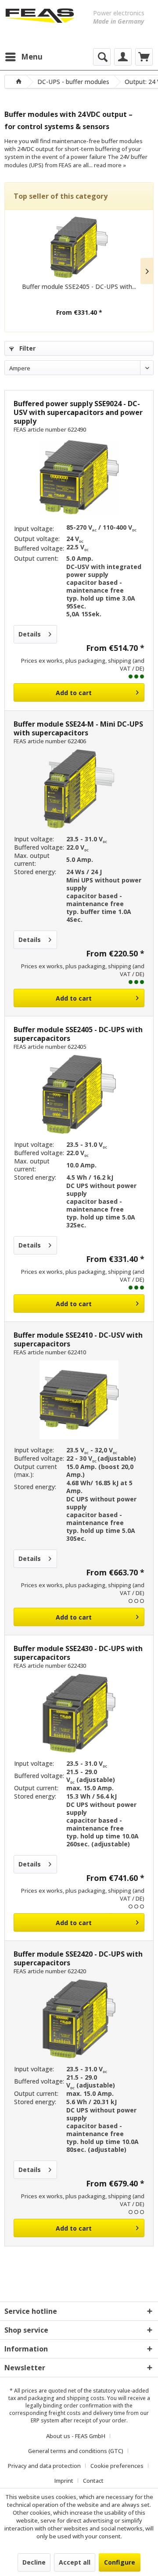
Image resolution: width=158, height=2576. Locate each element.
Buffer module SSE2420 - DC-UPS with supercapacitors (78, 1958)
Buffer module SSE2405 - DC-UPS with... (79, 286)
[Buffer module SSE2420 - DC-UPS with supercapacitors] (79, 2019)
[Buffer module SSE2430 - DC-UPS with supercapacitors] (79, 1713)
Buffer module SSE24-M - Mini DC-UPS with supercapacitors (78, 728)
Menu (32, 57)
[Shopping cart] (144, 57)
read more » (110, 165)
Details (30, 634)
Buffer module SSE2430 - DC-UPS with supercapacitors (78, 1653)
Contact (93, 2481)
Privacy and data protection (44, 2466)
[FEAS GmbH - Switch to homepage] (39, 22)
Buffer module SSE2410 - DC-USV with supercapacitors (78, 1339)
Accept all (75, 2562)
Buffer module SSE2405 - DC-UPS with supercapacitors (78, 1034)
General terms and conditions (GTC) (76, 2451)
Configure (120, 2562)
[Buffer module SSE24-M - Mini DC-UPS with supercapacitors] (79, 789)
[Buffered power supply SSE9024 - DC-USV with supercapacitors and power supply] (79, 477)
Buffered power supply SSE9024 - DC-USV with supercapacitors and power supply (78, 412)
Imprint (64, 2481)
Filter (27, 348)
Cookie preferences (117, 2466)
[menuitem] (23, 57)
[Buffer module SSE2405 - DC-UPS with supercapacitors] (79, 247)
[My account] (123, 57)
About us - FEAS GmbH (76, 2436)
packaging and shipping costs (66, 2398)
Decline (34, 2562)
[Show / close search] (102, 57)
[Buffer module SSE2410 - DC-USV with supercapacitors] (79, 1400)
